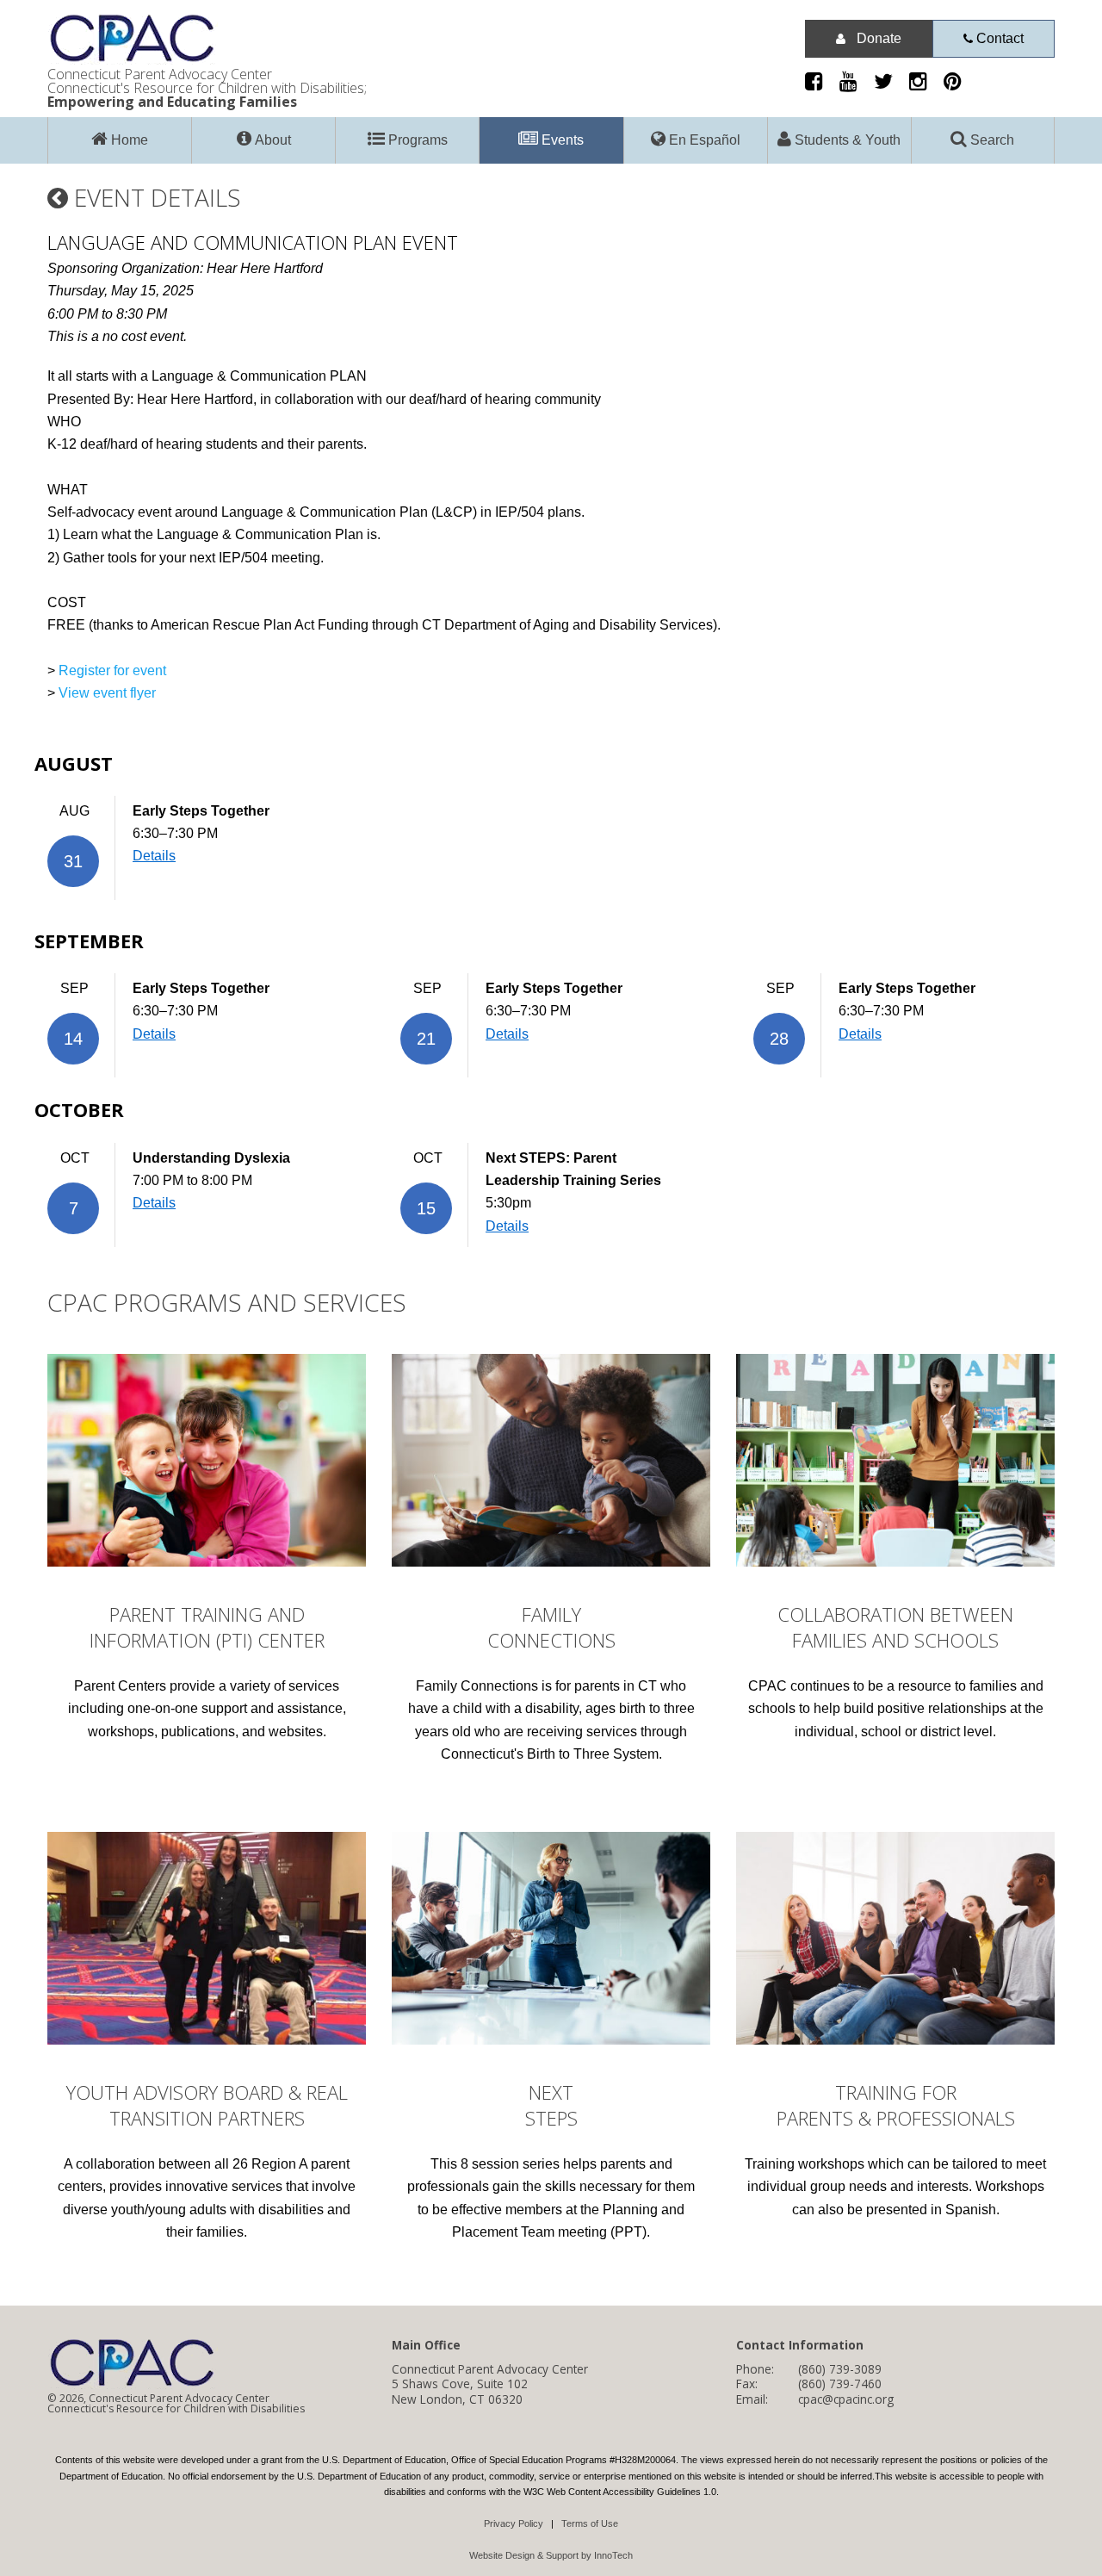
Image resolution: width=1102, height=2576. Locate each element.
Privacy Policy (514, 2523)
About (271, 140)
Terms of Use (590, 2523)
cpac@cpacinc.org (846, 2399)
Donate (877, 38)
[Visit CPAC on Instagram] (925, 84)
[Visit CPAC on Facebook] (820, 84)
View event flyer (107, 693)
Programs (416, 140)
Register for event (112, 670)
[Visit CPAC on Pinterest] (959, 84)
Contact (998, 38)
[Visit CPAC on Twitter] (890, 84)
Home (128, 140)
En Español (703, 140)
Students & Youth (846, 140)
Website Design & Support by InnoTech (551, 2555)
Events (561, 140)
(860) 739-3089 (840, 2369)
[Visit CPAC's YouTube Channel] (855, 84)
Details (154, 856)
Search (991, 140)
